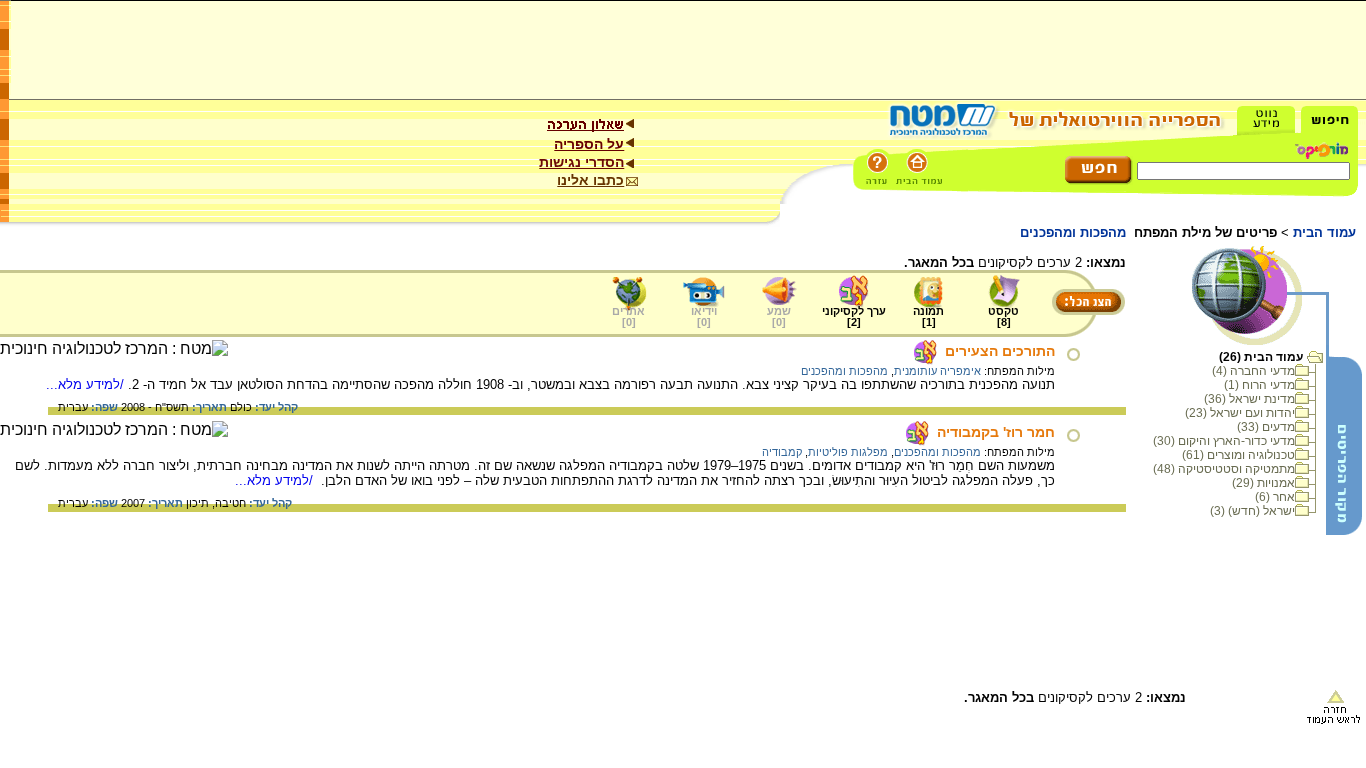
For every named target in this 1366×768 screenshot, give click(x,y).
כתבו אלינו (590, 180)
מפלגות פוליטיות (848, 452)
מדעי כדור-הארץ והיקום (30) (1224, 441)
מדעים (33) (1266, 427)
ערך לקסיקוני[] (854, 316)
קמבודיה (782, 452)
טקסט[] (1003, 316)
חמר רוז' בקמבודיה (996, 432)
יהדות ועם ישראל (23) (1240, 413)
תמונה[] (928, 316)
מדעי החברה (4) (1253, 371)
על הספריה (589, 144)
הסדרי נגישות (581, 162)
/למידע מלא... (87, 384)
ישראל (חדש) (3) (1252, 511)
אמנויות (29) (1263, 483)
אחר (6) (1275, 497)
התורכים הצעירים (1000, 351)
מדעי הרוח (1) (1259, 385)
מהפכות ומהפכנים (844, 371)
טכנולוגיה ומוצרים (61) (1238, 455)
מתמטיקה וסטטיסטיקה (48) (1224, 469)
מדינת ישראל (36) (1249, 399)
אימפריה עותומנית (937, 371)
